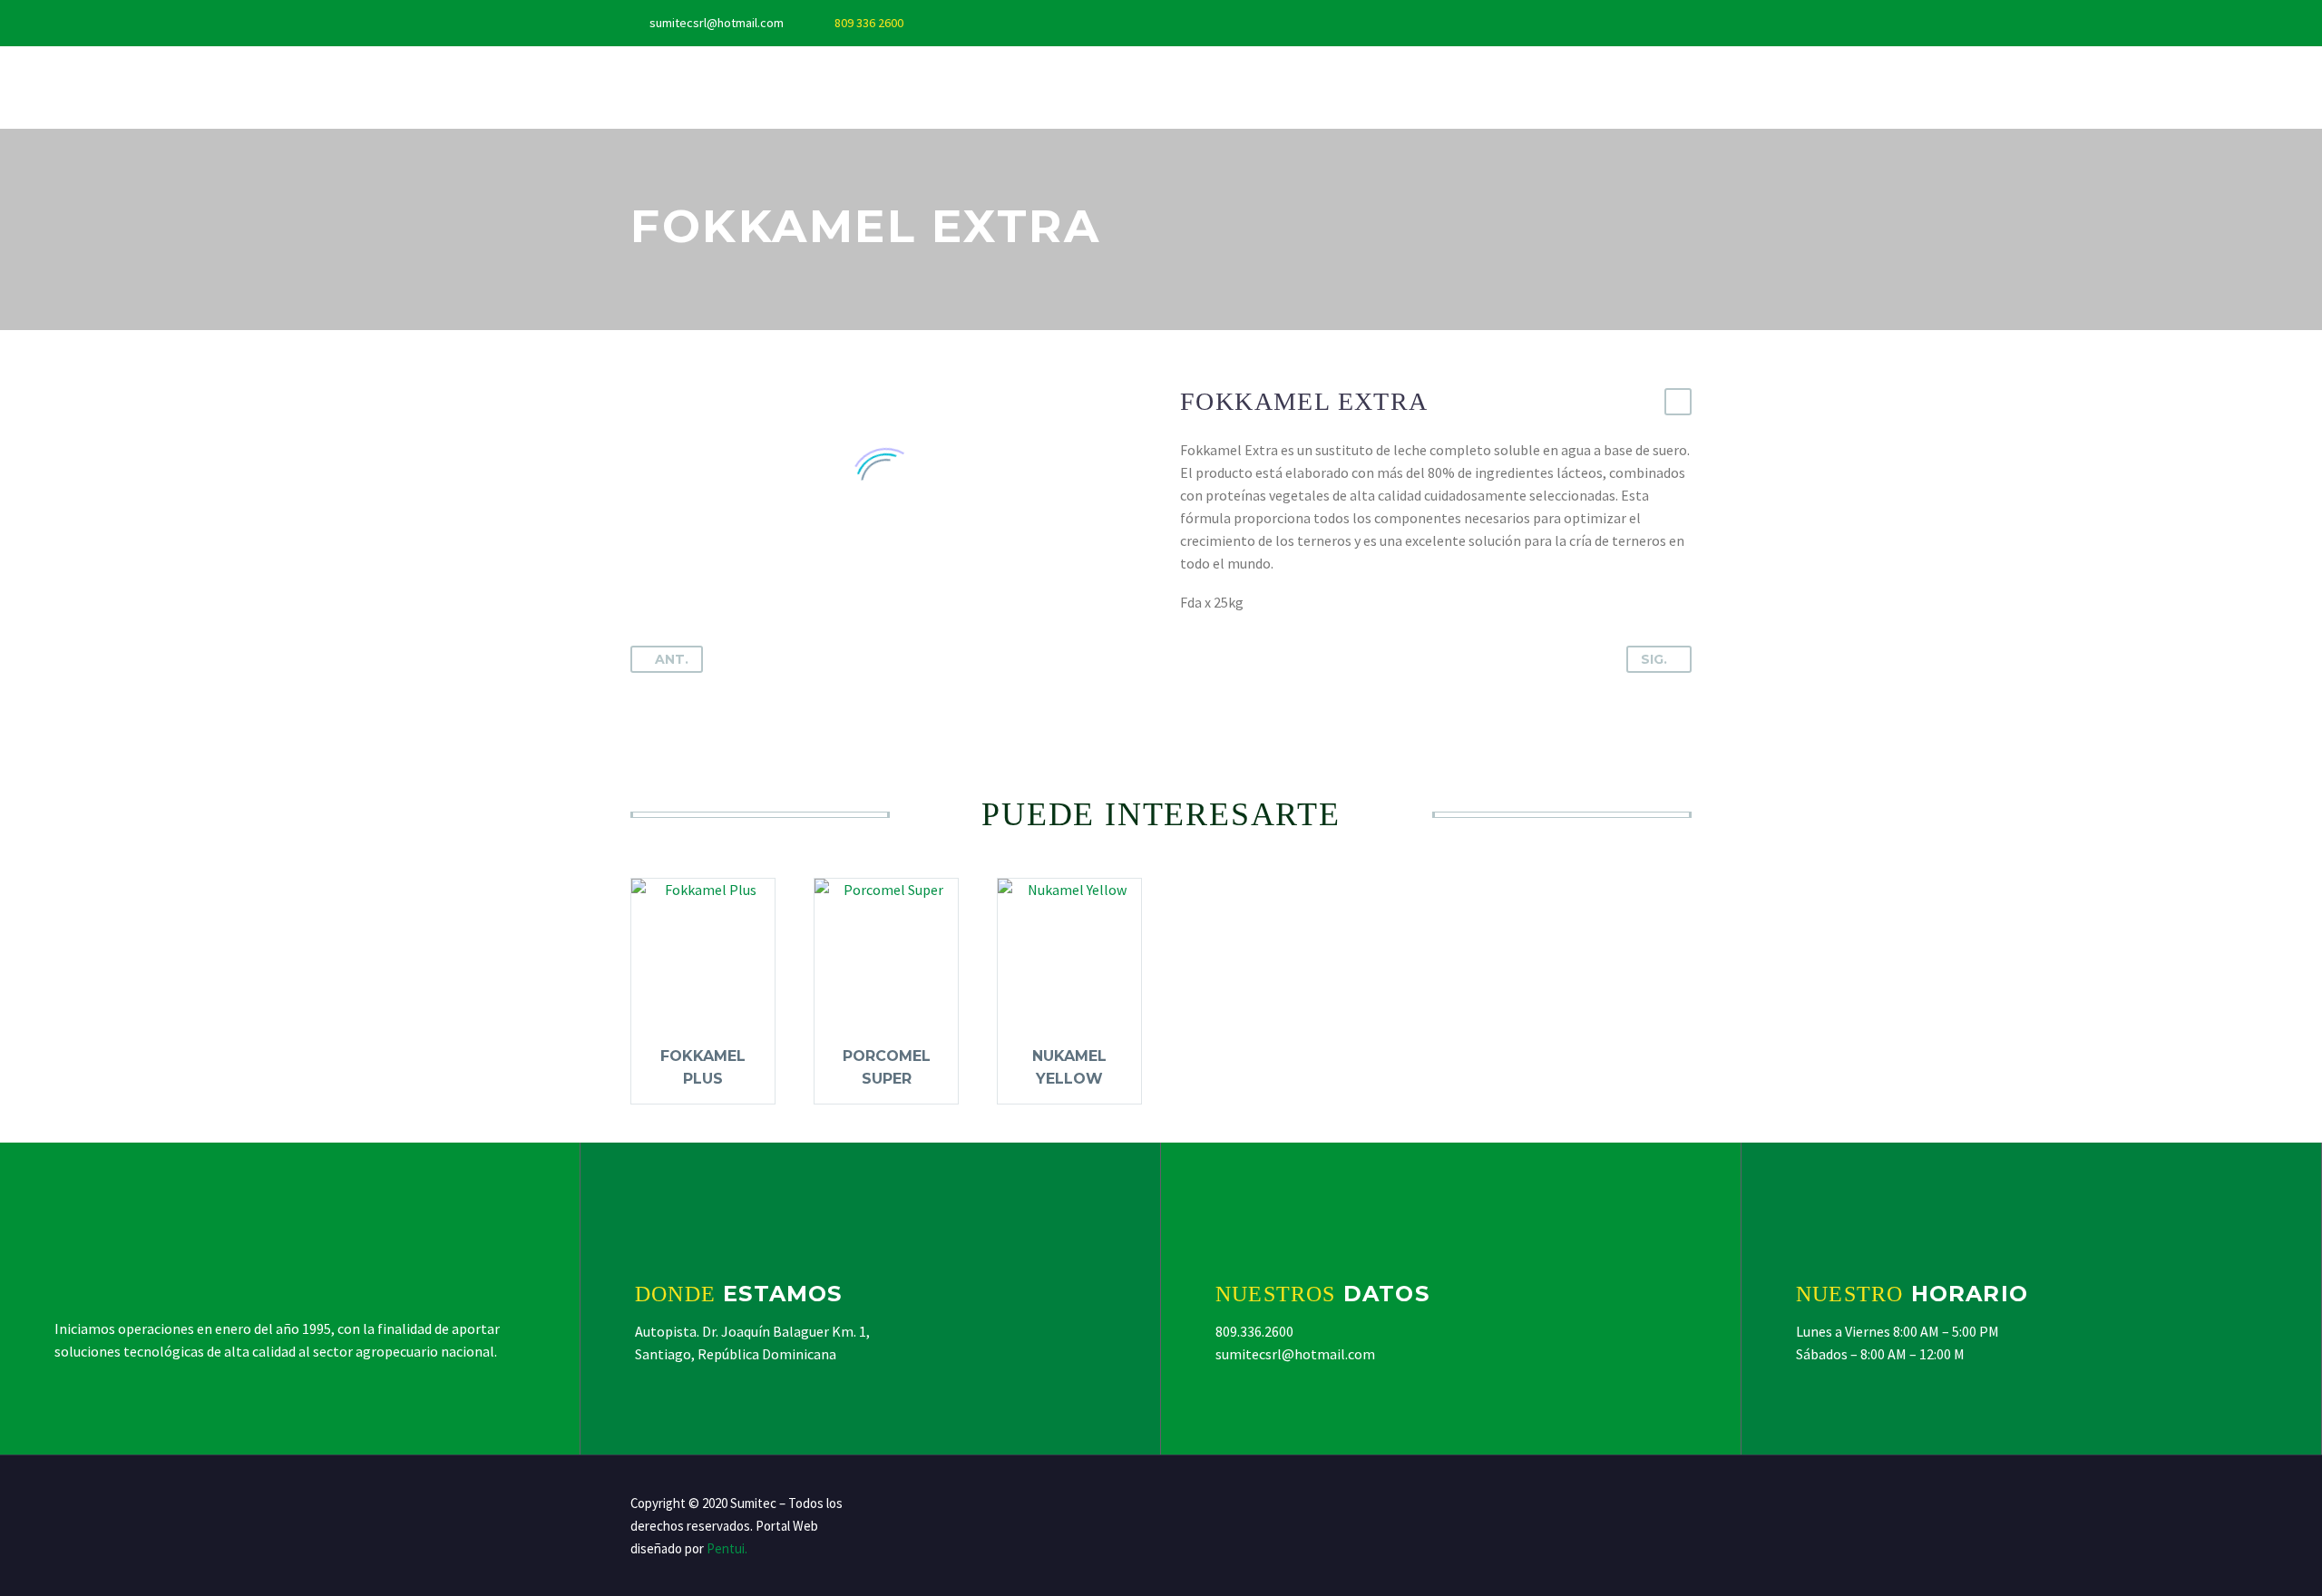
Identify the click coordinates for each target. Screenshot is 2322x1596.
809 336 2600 (869, 23)
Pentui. (727, 1548)
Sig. (1654, 659)
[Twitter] (1003, 23)
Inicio (650, 87)
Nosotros (745, 87)
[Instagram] (1030, 23)
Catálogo (1099, 87)
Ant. (672, 659)
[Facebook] (976, 23)
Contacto (1215, 87)
